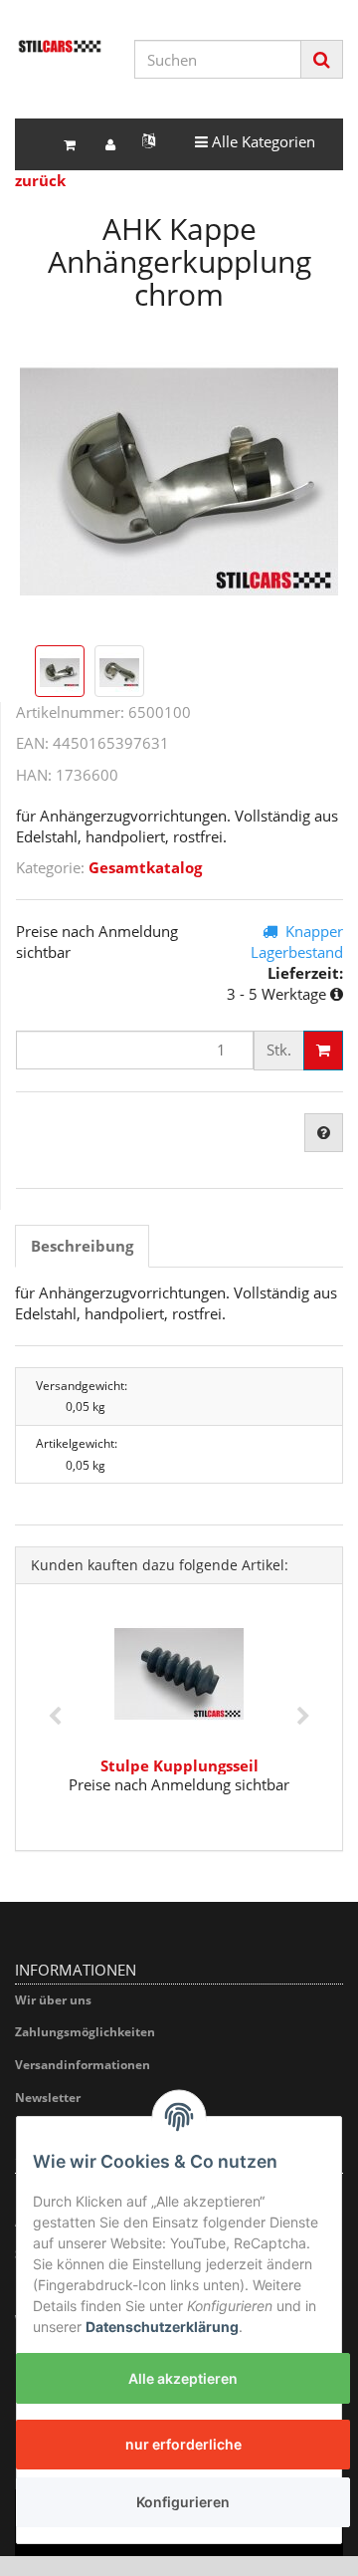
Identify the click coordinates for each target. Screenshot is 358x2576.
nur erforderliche (183, 2444)
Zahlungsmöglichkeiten (85, 2032)
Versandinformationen (83, 2065)
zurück (40, 180)
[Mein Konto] (110, 145)
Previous (55, 1717)
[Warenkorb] (70, 145)
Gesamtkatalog (145, 867)
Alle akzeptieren (183, 2378)
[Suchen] (322, 59)
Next (303, 1717)
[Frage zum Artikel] (324, 1133)
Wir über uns (53, 2000)
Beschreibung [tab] (82, 1246)
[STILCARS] (60, 46)
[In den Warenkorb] (323, 1051)
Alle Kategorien (255, 141)
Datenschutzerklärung (162, 2327)
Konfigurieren (183, 2502)
